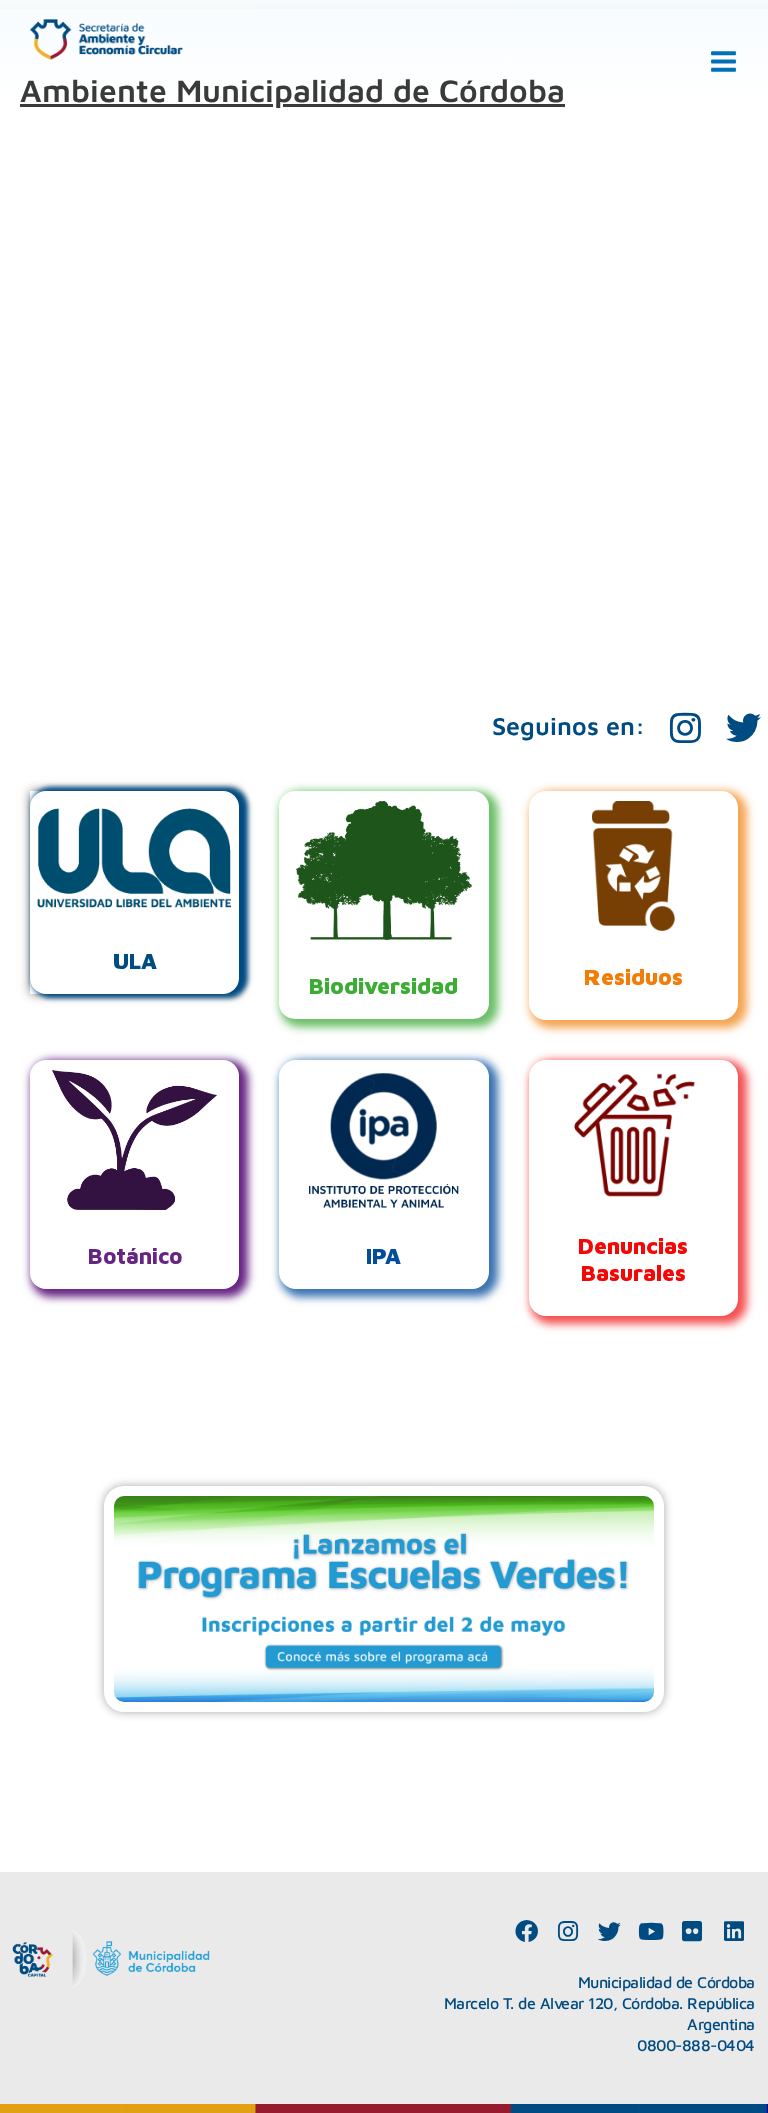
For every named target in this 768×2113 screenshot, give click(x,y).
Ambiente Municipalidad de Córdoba (292, 90)
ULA (135, 960)
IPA (383, 1255)
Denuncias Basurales (633, 1259)
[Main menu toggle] (724, 62)
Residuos (633, 976)
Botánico (134, 1255)
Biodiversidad (383, 985)
